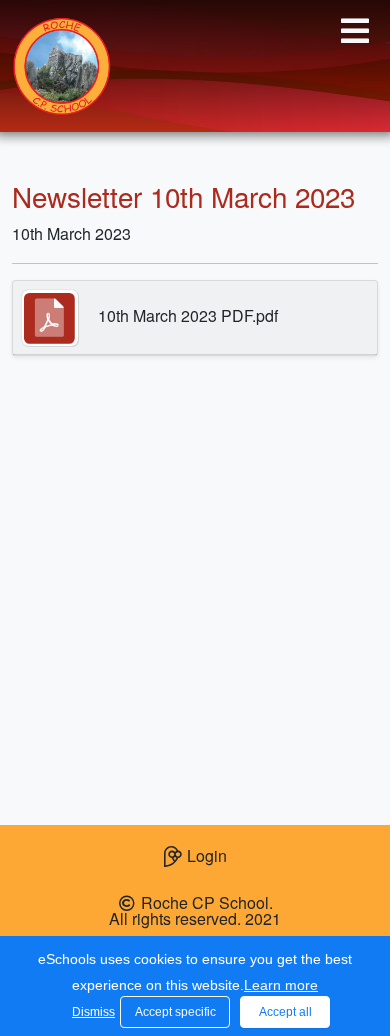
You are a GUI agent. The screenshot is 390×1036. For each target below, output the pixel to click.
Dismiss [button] (91, 1012)
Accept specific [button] (175, 1012)
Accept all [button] (285, 1012)
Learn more (281, 985)
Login (207, 855)
